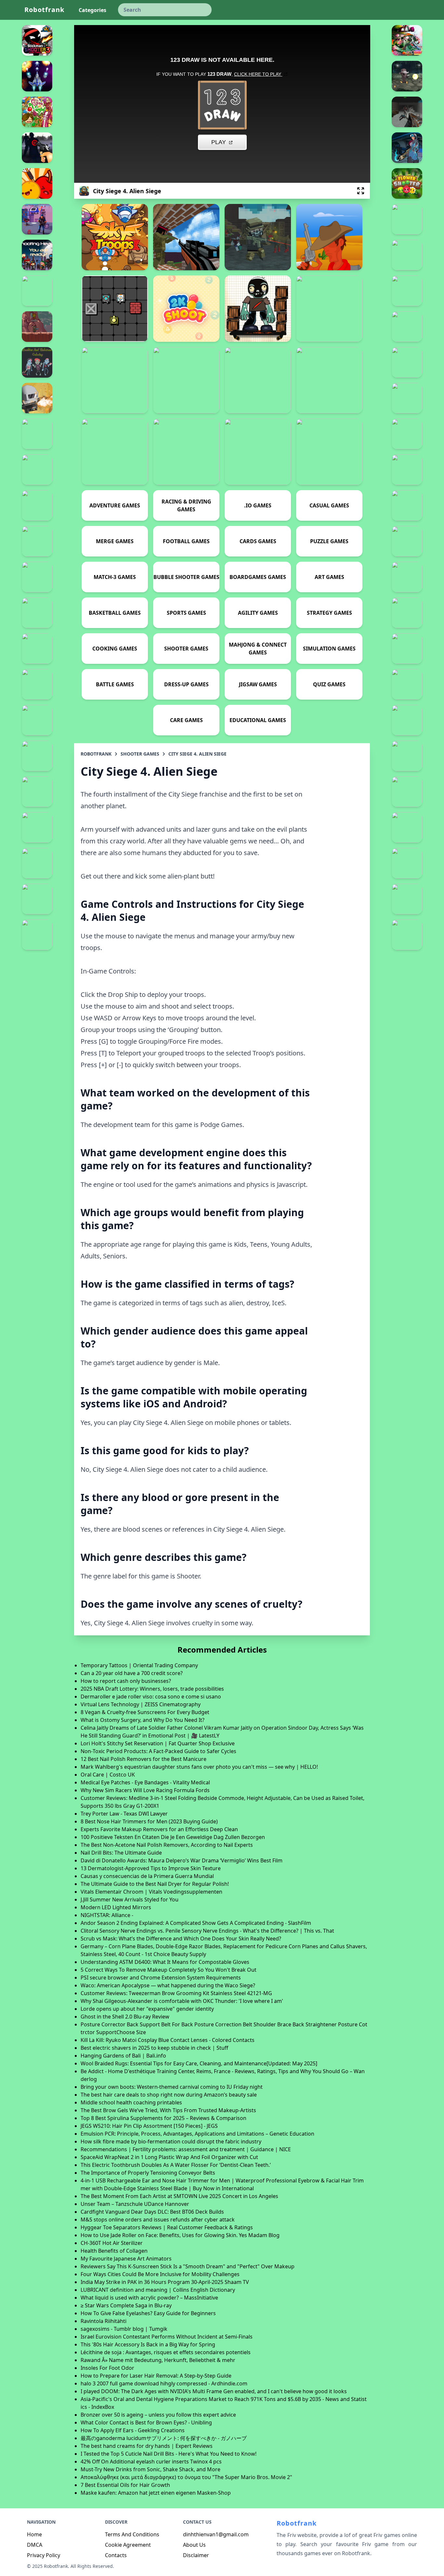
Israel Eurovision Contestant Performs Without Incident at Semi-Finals (167, 2337)
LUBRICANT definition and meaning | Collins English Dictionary (158, 2290)
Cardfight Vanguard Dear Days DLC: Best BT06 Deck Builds (152, 2212)
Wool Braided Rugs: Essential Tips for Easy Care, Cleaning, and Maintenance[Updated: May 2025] (199, 2063)
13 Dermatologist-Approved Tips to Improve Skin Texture (151, 1868)
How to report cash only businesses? (126, 1681)
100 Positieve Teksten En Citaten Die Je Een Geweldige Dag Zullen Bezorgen (173, 1837)
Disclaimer (196, 2555)
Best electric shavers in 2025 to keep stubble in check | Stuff (154, 2048)
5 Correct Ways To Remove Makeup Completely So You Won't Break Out (169, 1970)
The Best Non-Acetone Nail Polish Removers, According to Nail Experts (167, 1845)
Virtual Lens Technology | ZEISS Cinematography (141, 1704)
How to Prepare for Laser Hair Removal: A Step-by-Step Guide (156, 2376)
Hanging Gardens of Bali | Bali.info (123, 2056)
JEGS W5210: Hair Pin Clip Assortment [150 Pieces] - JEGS (149, 2126)
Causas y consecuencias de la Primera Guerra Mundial (147, 1876)
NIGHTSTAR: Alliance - (107, 1915)
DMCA (35, 2545)
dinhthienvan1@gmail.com (216, 2534)
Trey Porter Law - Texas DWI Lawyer (124, 1814)
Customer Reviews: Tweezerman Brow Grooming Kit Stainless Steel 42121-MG (176, 1993)
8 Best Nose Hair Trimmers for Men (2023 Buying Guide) (149, 1821)
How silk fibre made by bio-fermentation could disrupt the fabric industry (171, 2141)
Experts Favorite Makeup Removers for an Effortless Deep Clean (159, 1829)
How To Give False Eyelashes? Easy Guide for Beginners (148, 2313)
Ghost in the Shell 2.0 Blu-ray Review (125, 2017)
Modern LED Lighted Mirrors (116, 1907)
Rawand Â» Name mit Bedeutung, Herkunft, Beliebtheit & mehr (158, 2360)
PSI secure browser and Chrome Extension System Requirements (161, 1978)
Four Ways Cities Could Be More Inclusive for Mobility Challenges (160, 2274)
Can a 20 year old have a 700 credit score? (132, 1673)
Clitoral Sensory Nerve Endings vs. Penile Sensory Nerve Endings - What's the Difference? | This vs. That (207, 1931)
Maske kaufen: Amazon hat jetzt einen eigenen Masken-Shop (156, 2493)
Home (34, 2534)
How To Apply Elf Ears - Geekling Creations (133, 2430)
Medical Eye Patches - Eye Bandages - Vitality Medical (145, 1782)
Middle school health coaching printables (131, 2102)
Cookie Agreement (128, 2545)
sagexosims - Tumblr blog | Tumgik (124, 2329)
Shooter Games (140, 754)
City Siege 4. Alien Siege (197, 754)
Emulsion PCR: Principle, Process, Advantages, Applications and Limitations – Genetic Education (197, 2134)
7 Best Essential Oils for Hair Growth (125, 2485)
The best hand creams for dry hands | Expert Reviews (147, 2446)
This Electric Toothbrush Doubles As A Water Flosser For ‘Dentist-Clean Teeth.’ (176, 2165)
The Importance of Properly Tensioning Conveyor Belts (148, 2173)
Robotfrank (44, 10)
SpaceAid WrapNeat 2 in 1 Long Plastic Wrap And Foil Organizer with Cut (169, 2157)
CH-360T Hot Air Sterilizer (112, 2243)
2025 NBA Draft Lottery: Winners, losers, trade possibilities (152, 1689)
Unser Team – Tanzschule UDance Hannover (135, 2204)
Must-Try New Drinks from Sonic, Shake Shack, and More (150, 2469)
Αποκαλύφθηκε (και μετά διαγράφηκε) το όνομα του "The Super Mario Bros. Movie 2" (186, 2477)
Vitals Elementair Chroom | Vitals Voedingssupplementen (151, 1892)
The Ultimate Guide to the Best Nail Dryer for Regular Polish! (155, 1884)
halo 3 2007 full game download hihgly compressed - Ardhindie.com (164, 2383)
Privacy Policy (44, 2555)
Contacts (116, 2555)
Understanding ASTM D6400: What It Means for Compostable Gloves (165, 1962)
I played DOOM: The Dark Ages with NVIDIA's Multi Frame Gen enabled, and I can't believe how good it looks (214, 2391)
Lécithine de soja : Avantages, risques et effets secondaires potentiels (166, 2352)
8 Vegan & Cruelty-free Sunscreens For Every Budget (145, 1712)
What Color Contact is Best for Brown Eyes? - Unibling (146, 2422)
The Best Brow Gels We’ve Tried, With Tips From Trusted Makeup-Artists (168, 2110)
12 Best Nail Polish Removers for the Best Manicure (144, 1759)
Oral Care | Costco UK (108, 1775)
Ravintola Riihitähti (104, 2321)
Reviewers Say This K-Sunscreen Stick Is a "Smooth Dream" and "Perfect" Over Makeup (188, 2266)
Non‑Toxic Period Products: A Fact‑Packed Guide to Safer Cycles (158, 1751)
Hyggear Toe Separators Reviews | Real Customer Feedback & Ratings (167, 2227)
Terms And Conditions (132, 2534)
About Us (194, 2545)
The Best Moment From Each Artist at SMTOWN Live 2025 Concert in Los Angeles (179, 2196)
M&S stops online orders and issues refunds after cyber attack (158, 2220)
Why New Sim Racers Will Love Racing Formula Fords (145, 1790)
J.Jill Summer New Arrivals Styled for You (130, 1899)
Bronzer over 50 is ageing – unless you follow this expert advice (158, 2415)
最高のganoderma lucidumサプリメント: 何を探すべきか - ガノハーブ (164, 2438)
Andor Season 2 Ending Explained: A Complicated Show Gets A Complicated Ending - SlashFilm (196, 1923)
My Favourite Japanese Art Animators (126, 2259)
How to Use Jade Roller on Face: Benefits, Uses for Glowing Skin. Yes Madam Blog (180, 2235)
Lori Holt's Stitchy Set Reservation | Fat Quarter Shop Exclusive (158, 1743)
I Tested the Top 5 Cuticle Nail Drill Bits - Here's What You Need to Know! (169, 2454)
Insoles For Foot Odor (107, 2368)
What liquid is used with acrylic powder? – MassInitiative (149, 2298)
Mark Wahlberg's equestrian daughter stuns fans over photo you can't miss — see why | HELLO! (199, 1767)
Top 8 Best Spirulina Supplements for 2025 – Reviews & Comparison (163, 2118)
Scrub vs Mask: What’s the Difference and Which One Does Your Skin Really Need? (181, 1939)
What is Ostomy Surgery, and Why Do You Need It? (143, 1720)
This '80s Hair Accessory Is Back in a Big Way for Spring (148, 2344)
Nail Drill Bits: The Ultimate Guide (121, 1853)
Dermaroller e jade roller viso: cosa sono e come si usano (151, 1697)
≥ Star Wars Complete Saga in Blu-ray (126, 2305)
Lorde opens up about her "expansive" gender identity (147, 2009)
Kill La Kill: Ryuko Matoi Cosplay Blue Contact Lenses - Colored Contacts (168, 2040)
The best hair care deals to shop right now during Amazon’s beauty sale (169, 2095)
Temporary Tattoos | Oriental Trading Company (139, 1665)
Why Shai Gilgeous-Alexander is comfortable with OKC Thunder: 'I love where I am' (182, 2001)
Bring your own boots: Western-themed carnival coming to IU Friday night (172, 2087)
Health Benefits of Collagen (114, 2251)
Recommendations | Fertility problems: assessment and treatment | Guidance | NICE (186, 2149)
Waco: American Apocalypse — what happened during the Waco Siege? (168, 1985)
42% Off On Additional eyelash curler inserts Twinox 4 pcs (151, 2462)
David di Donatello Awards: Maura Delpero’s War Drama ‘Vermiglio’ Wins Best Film (182, 1860)
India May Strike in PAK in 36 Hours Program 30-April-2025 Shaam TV (165, 2282)
